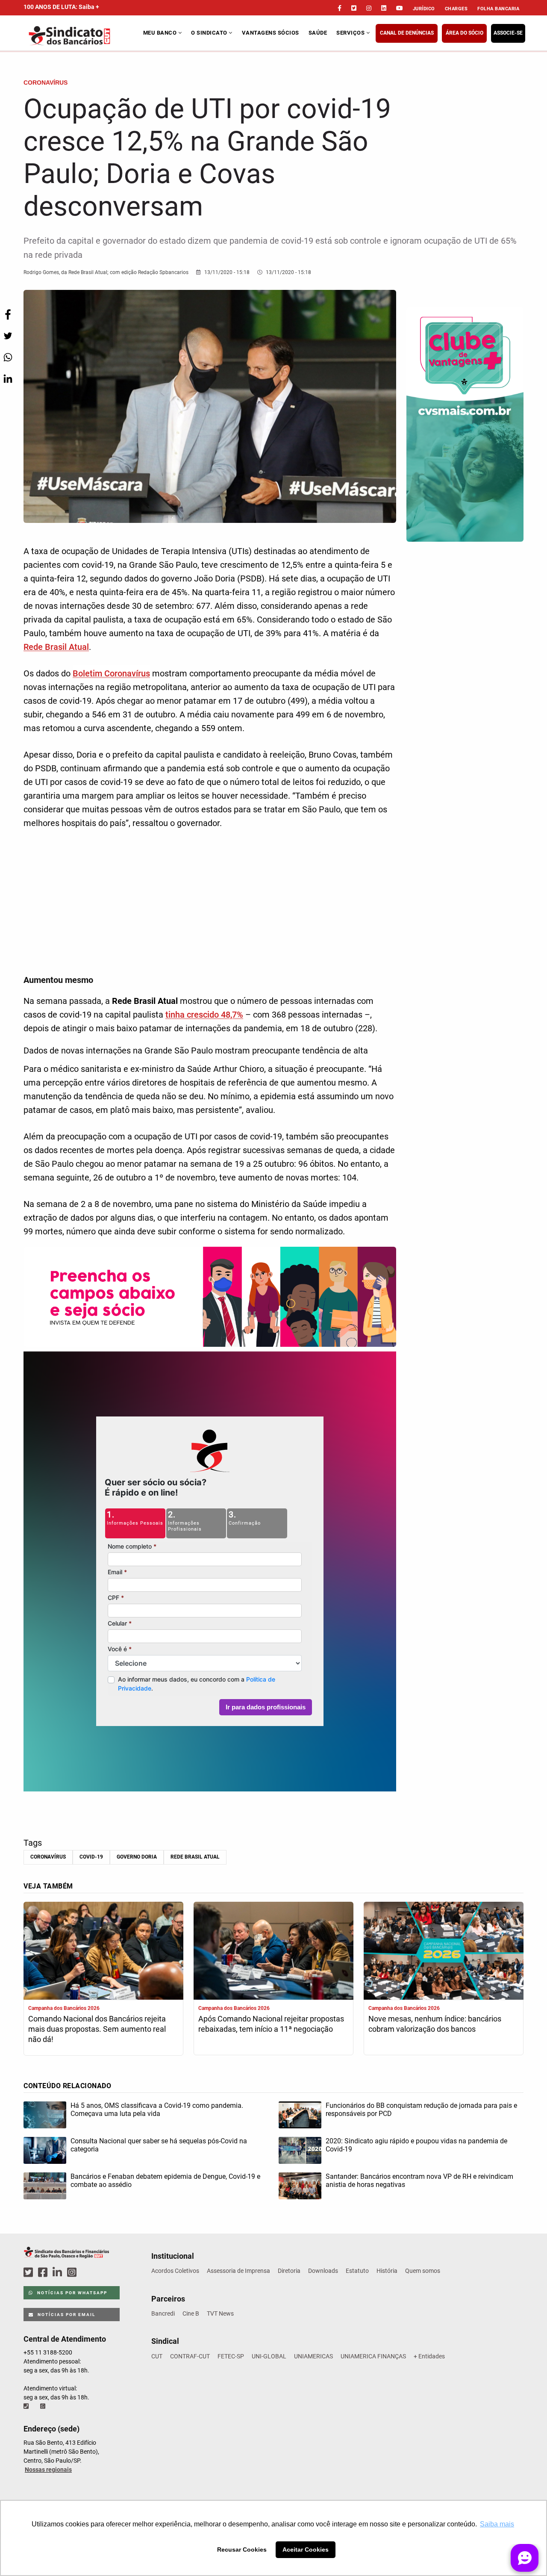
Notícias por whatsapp (71, 2293)
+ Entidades (429, 2356)
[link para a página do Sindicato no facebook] (340, 8)
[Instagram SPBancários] (73, 2273)
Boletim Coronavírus (111, 673)
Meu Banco (161, 33)
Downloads (323, 2271)
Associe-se (508, 33)
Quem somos (423, 2271)
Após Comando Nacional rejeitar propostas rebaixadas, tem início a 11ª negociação (271, 2024)
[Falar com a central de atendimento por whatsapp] (44, 2406)
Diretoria (289, 2271)
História (387, 2271)
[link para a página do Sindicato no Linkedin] (384, 8)
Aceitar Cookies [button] (306, 2549)
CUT (157, 2356)
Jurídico (424, 9)
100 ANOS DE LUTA (61, 7)
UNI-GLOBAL (269, 2356)
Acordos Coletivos (175, 2271)
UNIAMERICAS (313, 2356)
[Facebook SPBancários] (44, 2273)
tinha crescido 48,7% (204, 1015)
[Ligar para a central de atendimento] (27, 2406)
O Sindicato (210, 33)
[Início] (82, 36)
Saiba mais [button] (497, 2524)
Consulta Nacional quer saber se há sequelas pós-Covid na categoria (159, 2145)
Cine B (191, 2313)
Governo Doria (137, 1857)
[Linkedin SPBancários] (59, 2273)
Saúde (318, 33)
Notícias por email (66, 2315)
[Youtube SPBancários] (88, 2273)
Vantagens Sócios (271, 33)
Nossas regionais (48, 2470)
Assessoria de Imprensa (238, 2271)
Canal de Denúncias (407, 33)
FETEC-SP (231, 2356)
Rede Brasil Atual (56, 647)
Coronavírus (48, 1857)
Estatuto (357, 2271)
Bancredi (163, 2313)
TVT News (220, 2313)
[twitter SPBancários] (29, 2273)
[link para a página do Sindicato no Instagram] (369, 8)
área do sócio (465, 33)
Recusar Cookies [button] (242, 2549)
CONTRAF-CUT (190, 2356)
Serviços (351, 33)
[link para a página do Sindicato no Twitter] (354, 8)
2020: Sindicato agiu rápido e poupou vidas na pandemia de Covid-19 (416, 2145)
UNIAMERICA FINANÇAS (373, 2356)
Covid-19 (91, 1857)
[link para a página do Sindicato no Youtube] (400, 8)
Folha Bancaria (498, 9)
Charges (456, 9)
